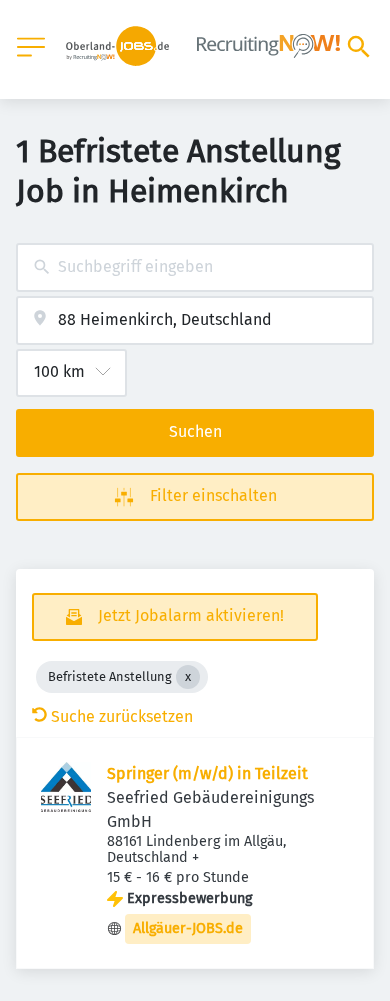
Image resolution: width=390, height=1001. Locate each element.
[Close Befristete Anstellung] (188, 677)
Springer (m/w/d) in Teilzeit (207, 773)
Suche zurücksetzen (122, 716)
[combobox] (195, 267)
